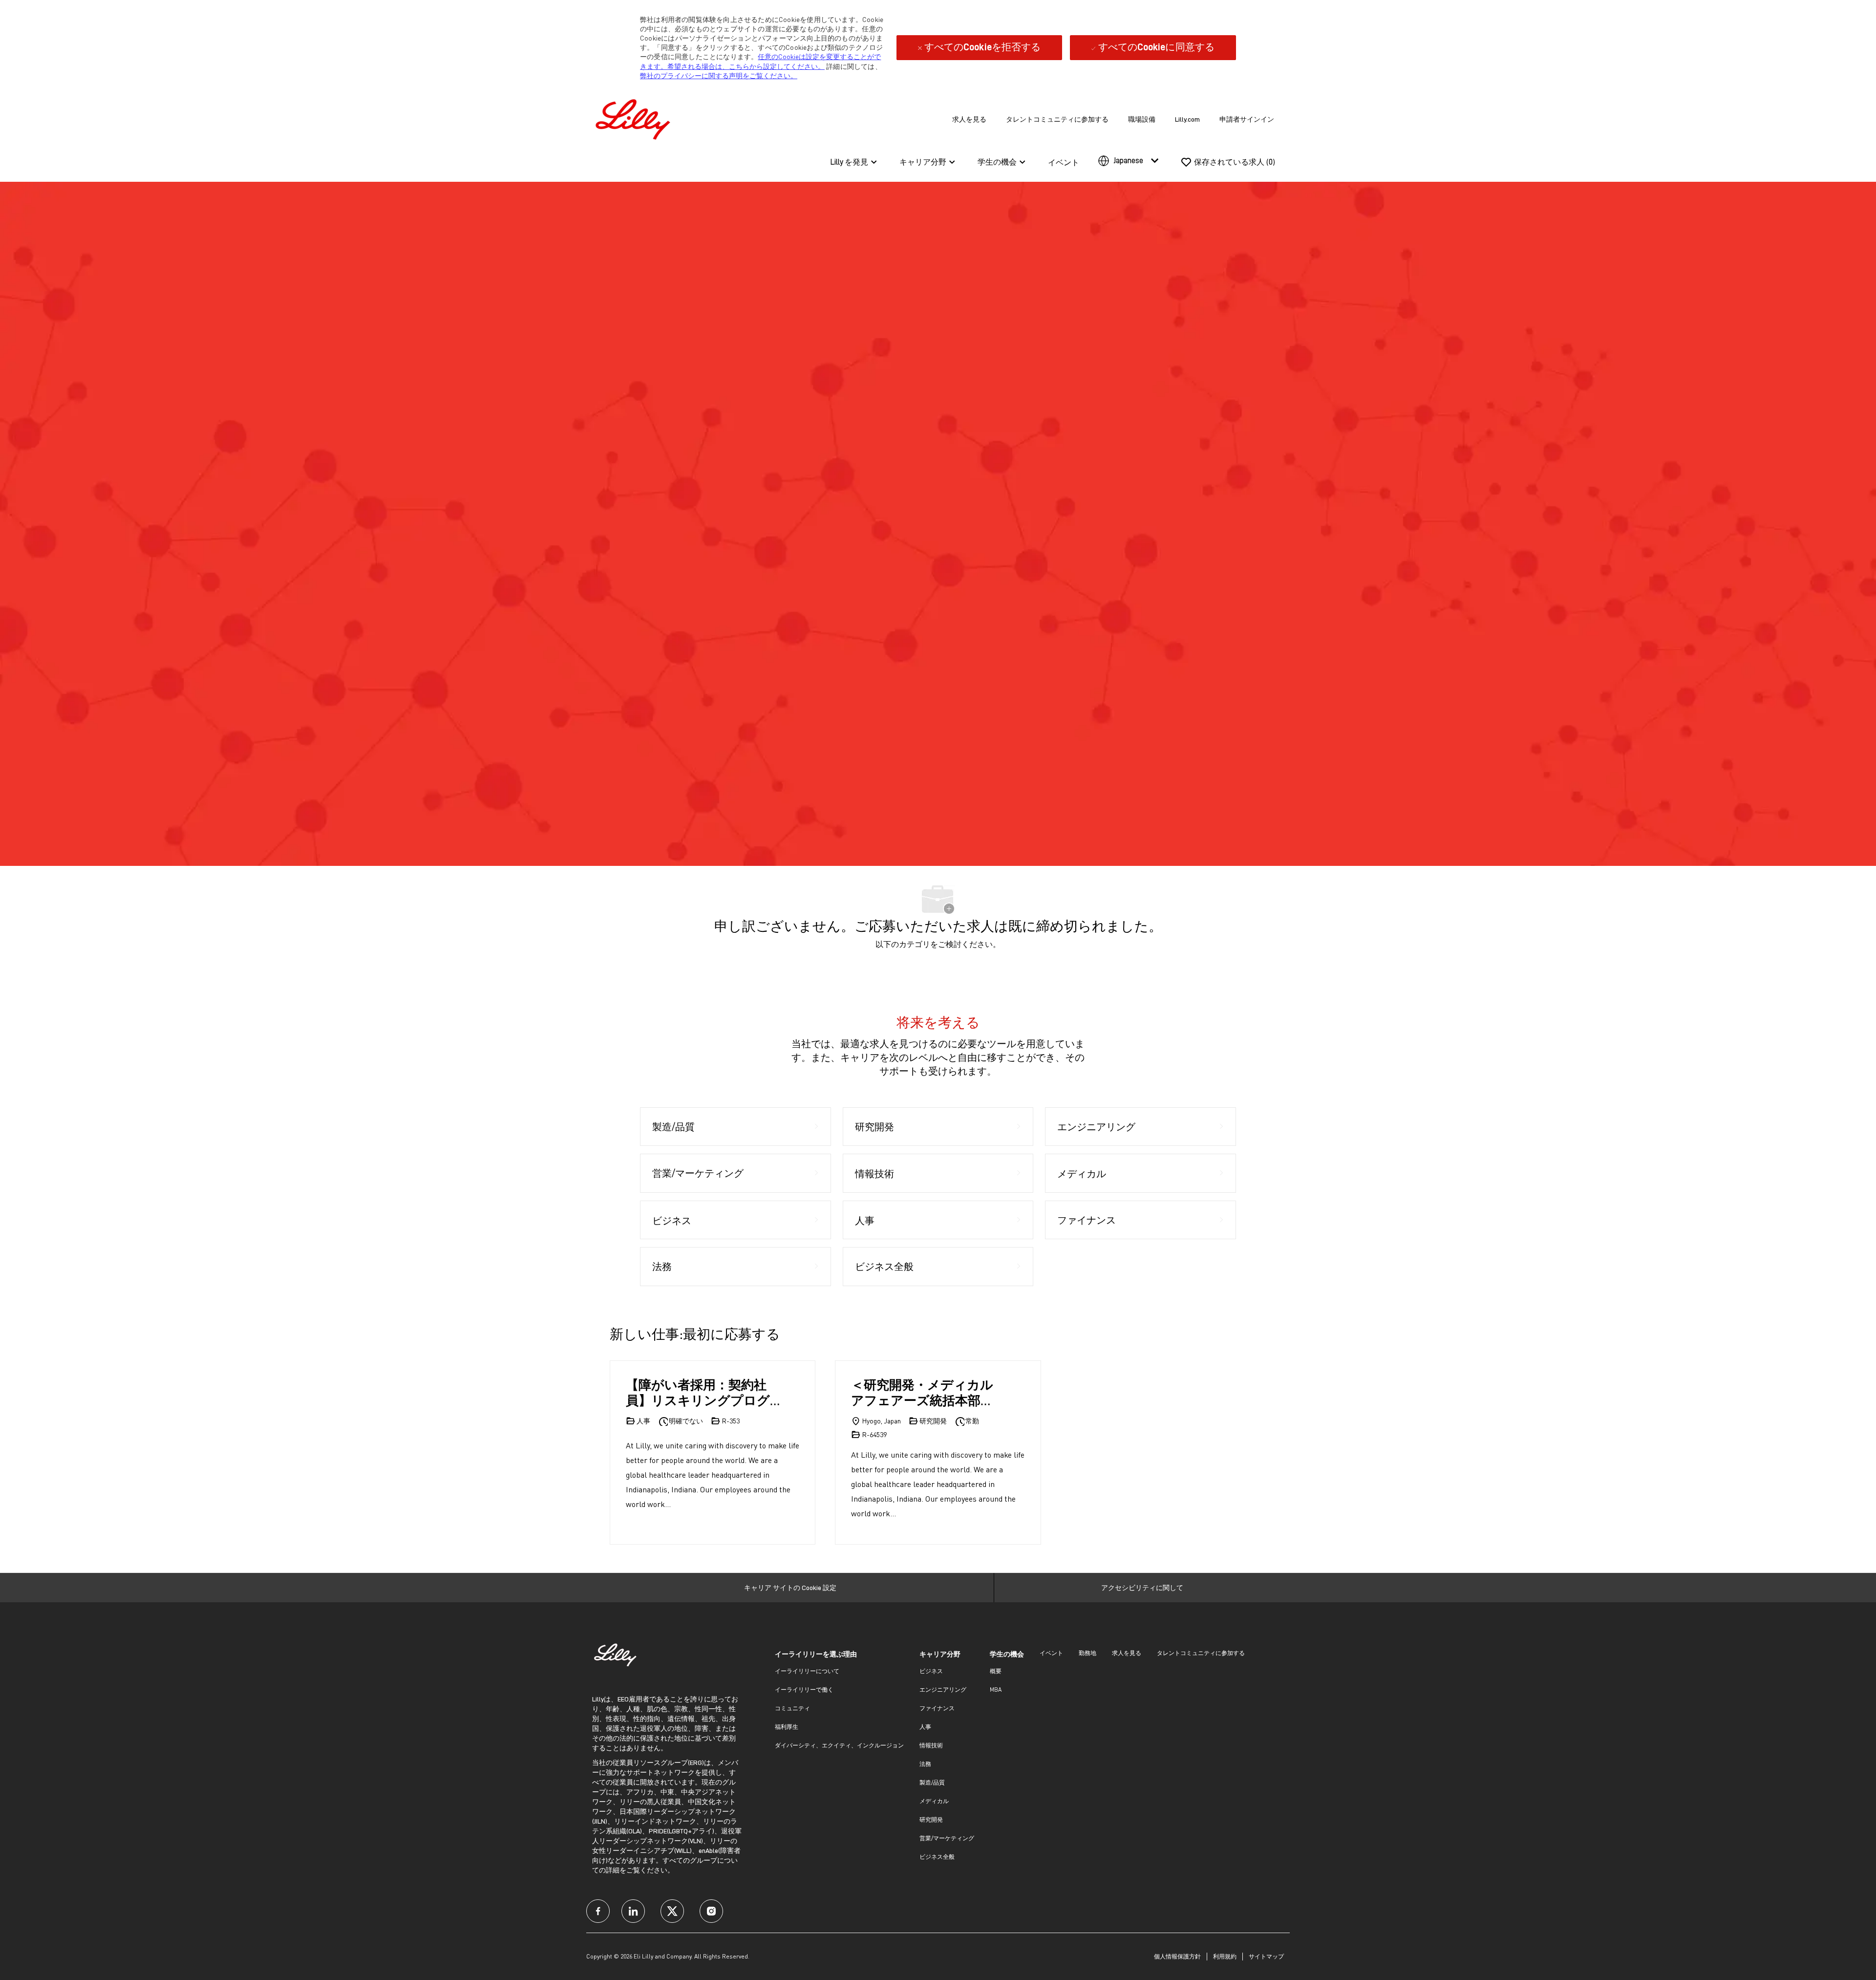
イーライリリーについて (807, 1671)
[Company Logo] (635, 118)
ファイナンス (937, 1708)
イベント (1064, 163)
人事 (925, 1727)
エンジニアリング (943, 1689)
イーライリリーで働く (804, 1689)
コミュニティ (792, 1708)
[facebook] (598, 1911)
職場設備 (1142, 119)
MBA (996, 1689)
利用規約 (1225, 1956)
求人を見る (969, 119)
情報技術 (931, 1745)
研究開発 (931, 1819)
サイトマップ (1266, 1956)
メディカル (934, 1801)
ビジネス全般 (937, 1857)
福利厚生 (787, 1727)
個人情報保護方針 (1177, 1956)
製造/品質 (932, 1782)
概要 (996, 1671)
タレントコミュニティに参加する (1057, 119)
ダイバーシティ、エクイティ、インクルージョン (839, 1745)
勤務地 (1087, 1653)
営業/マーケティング (947, 1838)
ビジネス (931, 1671)
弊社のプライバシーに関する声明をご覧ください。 (719, 75)
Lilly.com (1187, 119)
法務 (925, 1764)
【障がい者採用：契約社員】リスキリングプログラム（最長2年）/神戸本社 (702, 1392)
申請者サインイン (1247, 119)
